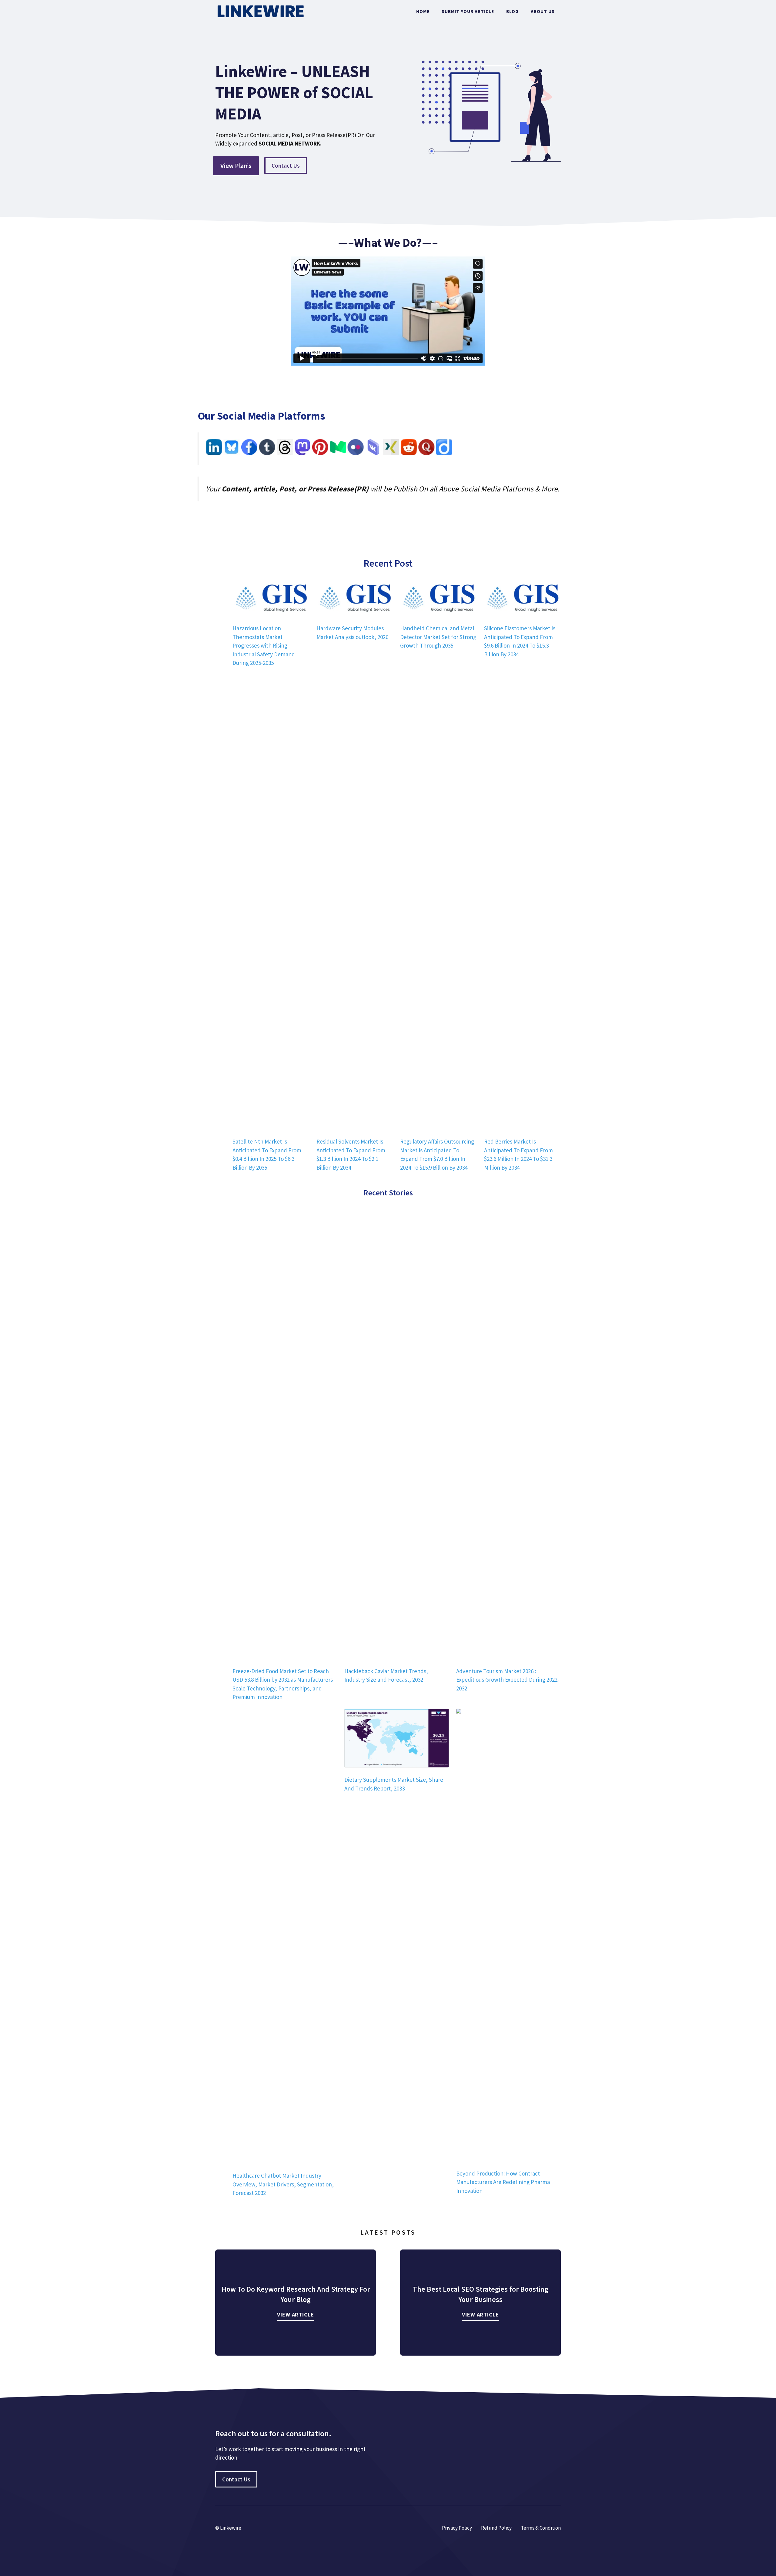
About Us (543, 11)
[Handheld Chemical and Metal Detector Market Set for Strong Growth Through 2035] (438, 598)
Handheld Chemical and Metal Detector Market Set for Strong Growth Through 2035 (438, 637)
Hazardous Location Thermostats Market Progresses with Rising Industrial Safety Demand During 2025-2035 (264, 645)
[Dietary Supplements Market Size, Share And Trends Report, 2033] (397, 1739)
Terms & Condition (541, 2528)
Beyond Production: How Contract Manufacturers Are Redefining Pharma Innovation (503, 2182)
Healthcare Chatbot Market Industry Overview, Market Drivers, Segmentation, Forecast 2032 (283, 2184)
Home (423, 11)
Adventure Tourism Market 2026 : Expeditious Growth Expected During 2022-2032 (508, 1680)
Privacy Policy (457, 2528)
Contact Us (286, 166)
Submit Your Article (468, 11)
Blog (512, 11)
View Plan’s (236, 166)
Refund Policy (496, 2528)
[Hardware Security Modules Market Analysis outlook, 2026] (355, 598)
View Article (296, 2315)
